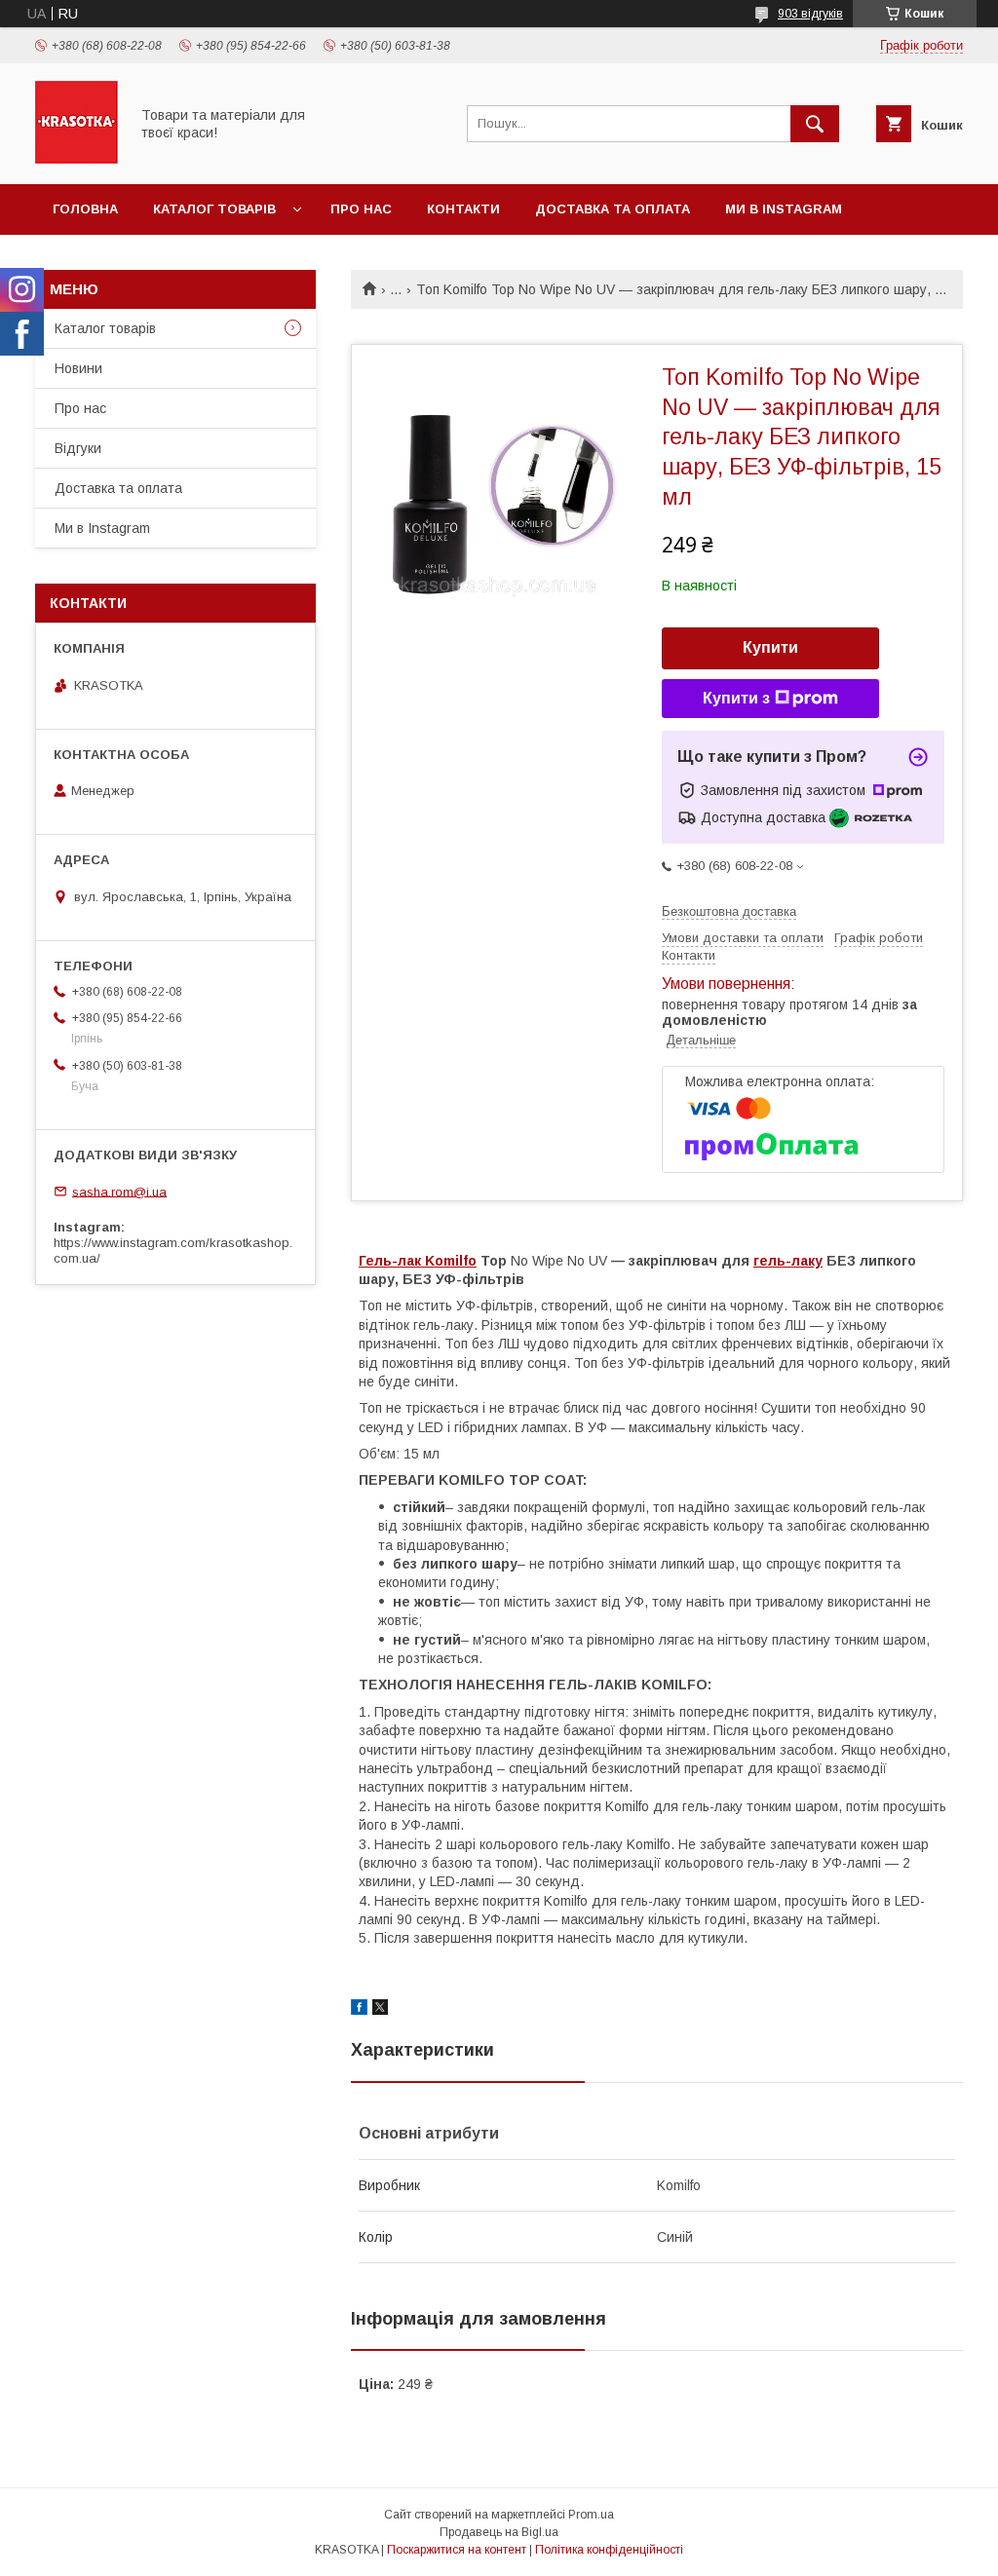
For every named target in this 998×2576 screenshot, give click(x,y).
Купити (770, 647)
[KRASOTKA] (77, 159)
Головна (85, 209)
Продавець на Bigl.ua (499, 2532)
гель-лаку (788, 1261)
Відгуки (78, 448)
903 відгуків (810, 14)
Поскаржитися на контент (457, 2550)
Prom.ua (591, 2515)
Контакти (463, 209)
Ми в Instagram (784, 209)
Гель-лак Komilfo (418, 1261)
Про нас (361, 209)
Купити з (736, 698)
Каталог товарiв (214, 209)
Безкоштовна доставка (729, 911)
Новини (78, 368)
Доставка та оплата (613, 209)
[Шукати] (815, 124)
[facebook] (359, 2010)
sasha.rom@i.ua (119, 1191)
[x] (380, 2010)
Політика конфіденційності (609, 2550)
